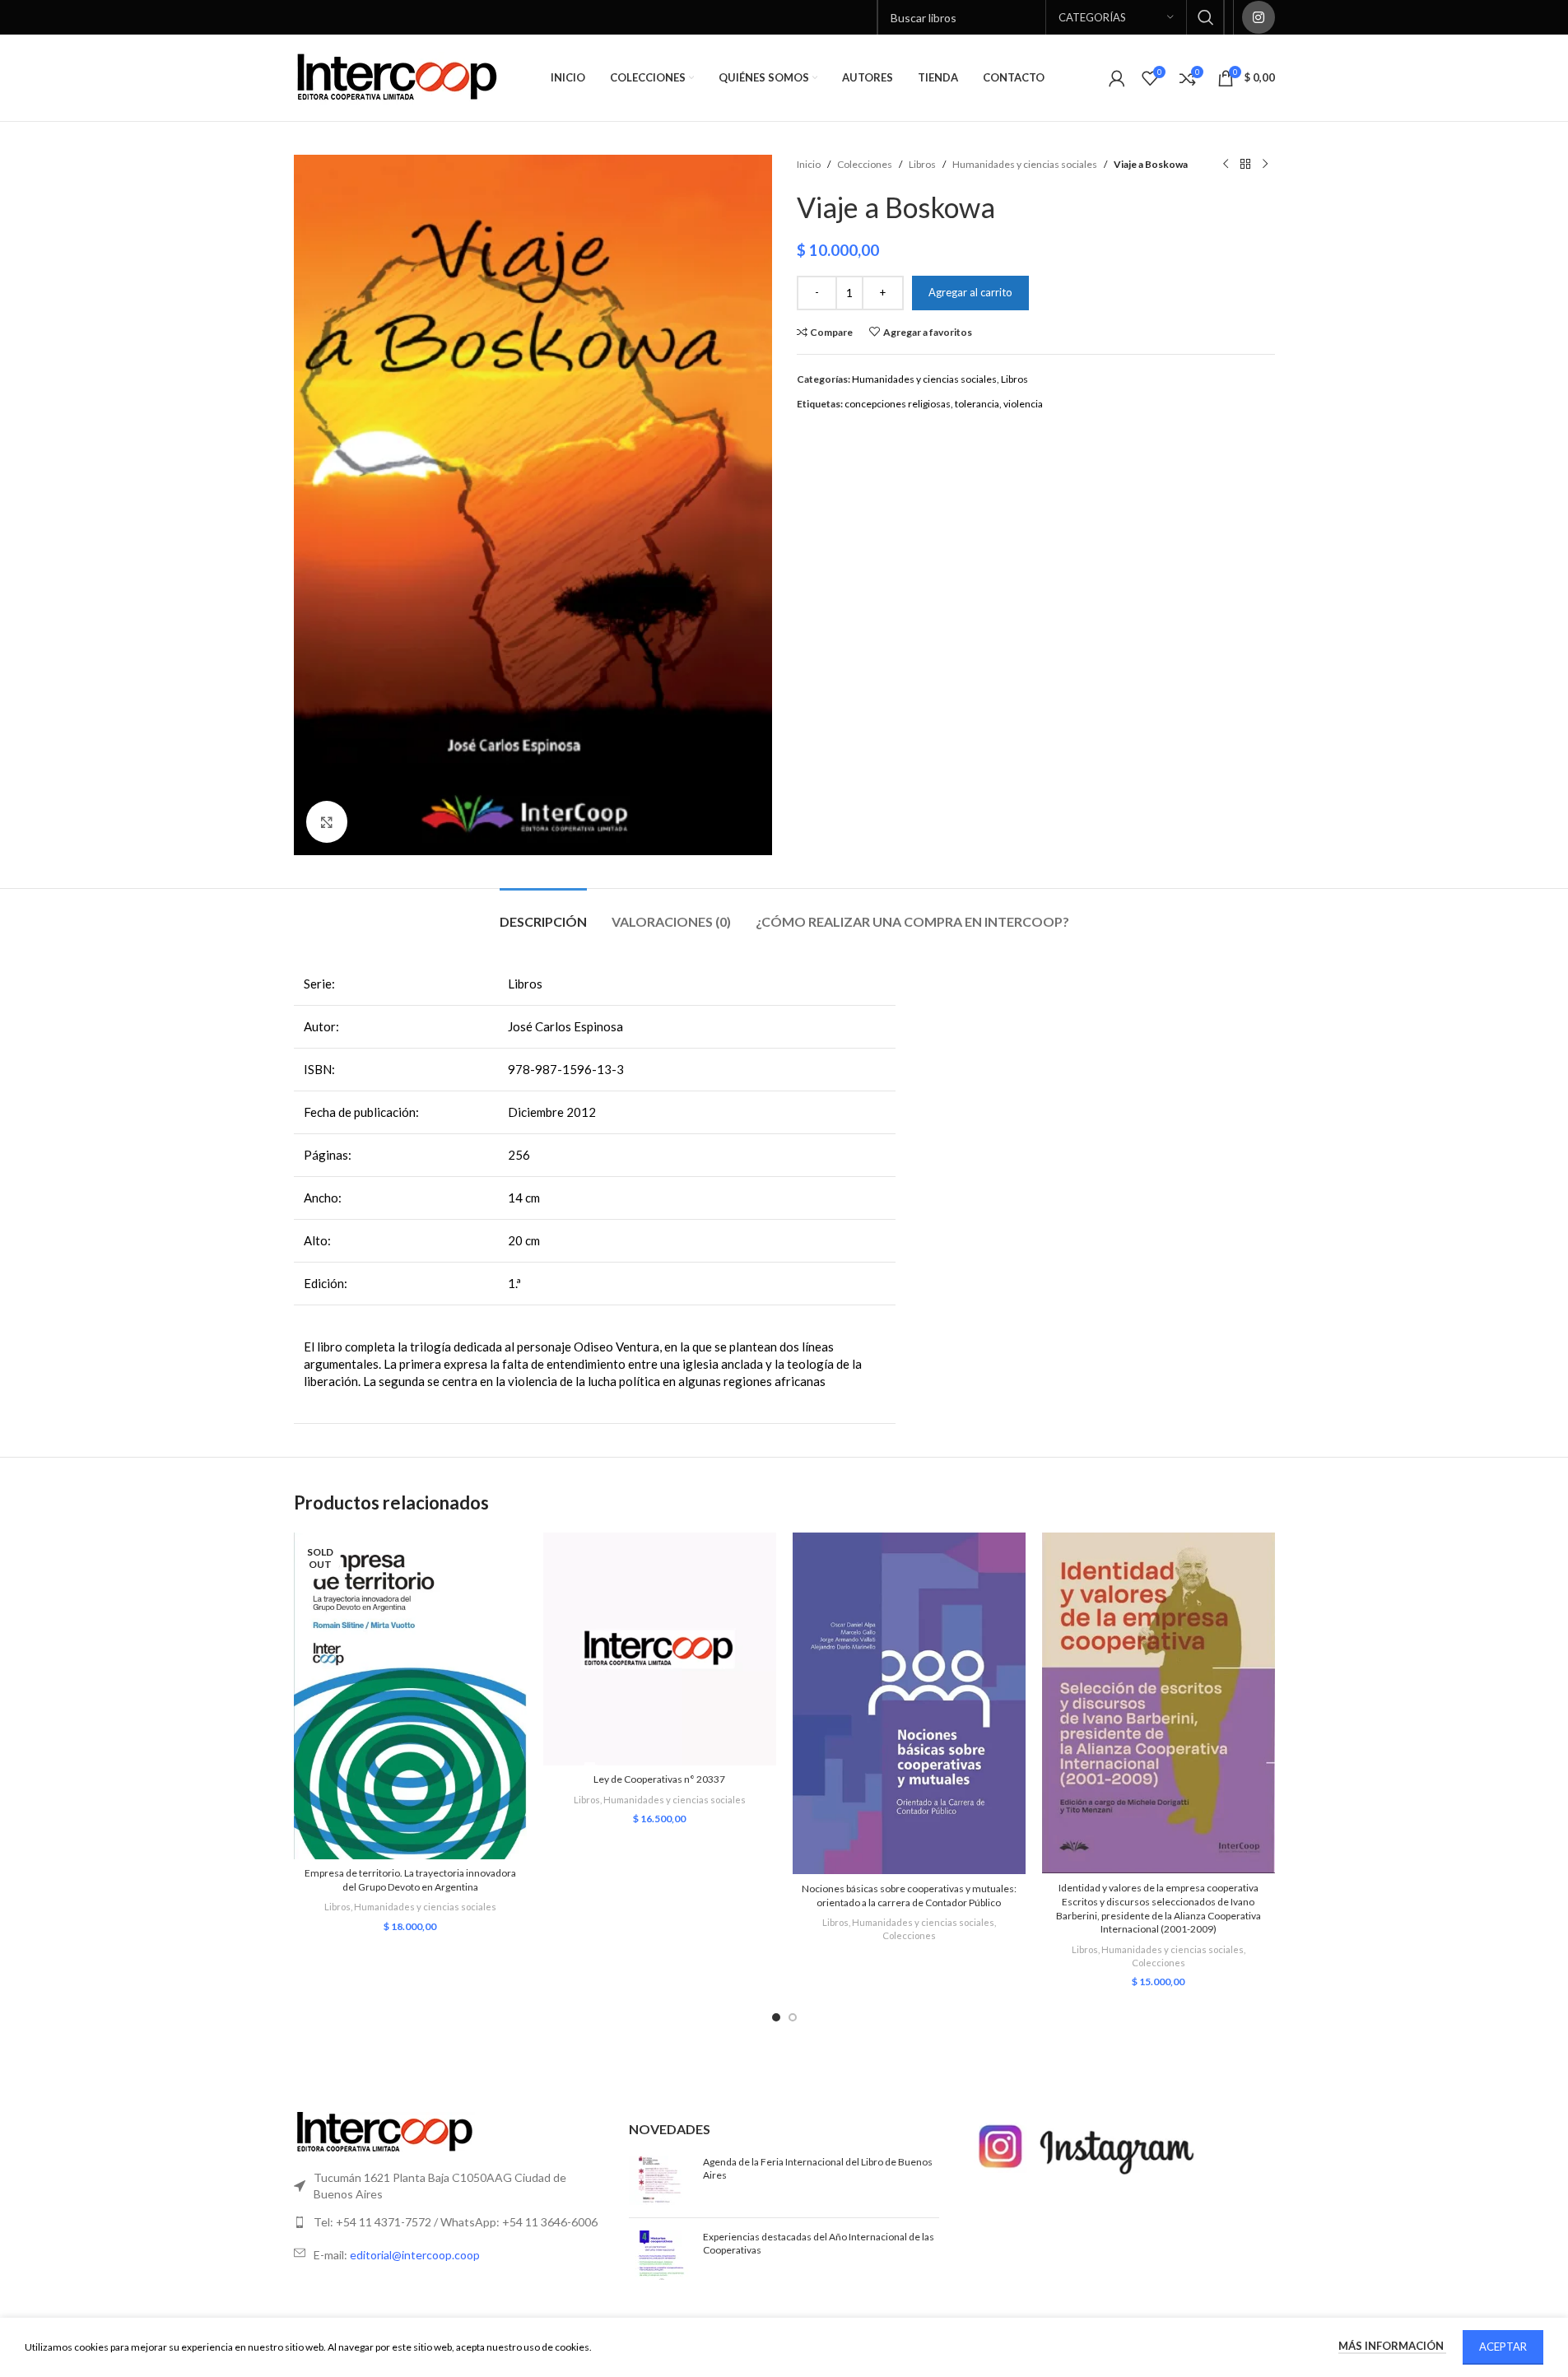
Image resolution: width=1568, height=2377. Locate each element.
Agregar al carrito (970, 292)
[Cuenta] (1117, 78)
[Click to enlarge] (327, 821)
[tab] (543, 913)
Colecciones (865, 164)
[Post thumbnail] (660, 2180)
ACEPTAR (1503, 2347)
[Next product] (1265, 165)
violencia (1023, 404)
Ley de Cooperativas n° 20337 (659, 1779)
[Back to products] (1245, 165)
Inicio (809, 164)
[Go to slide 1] (776, 2017)
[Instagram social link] (1259, 17)
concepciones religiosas (898, 404)
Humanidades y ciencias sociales (1025, 164)
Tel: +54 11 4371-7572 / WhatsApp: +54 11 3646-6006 (456, 2222)
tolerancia (977, 404)
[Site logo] (397, 77)
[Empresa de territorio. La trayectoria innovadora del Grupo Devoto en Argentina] (410, 1696)
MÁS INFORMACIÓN (1392, 2346)
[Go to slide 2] (793, 2017)
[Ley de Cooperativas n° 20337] (660, 1649)
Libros (922, 164)
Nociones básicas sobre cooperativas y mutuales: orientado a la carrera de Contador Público (909, 1896)
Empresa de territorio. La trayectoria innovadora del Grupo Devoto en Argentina (410, 1880)
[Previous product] (1226, 165)
